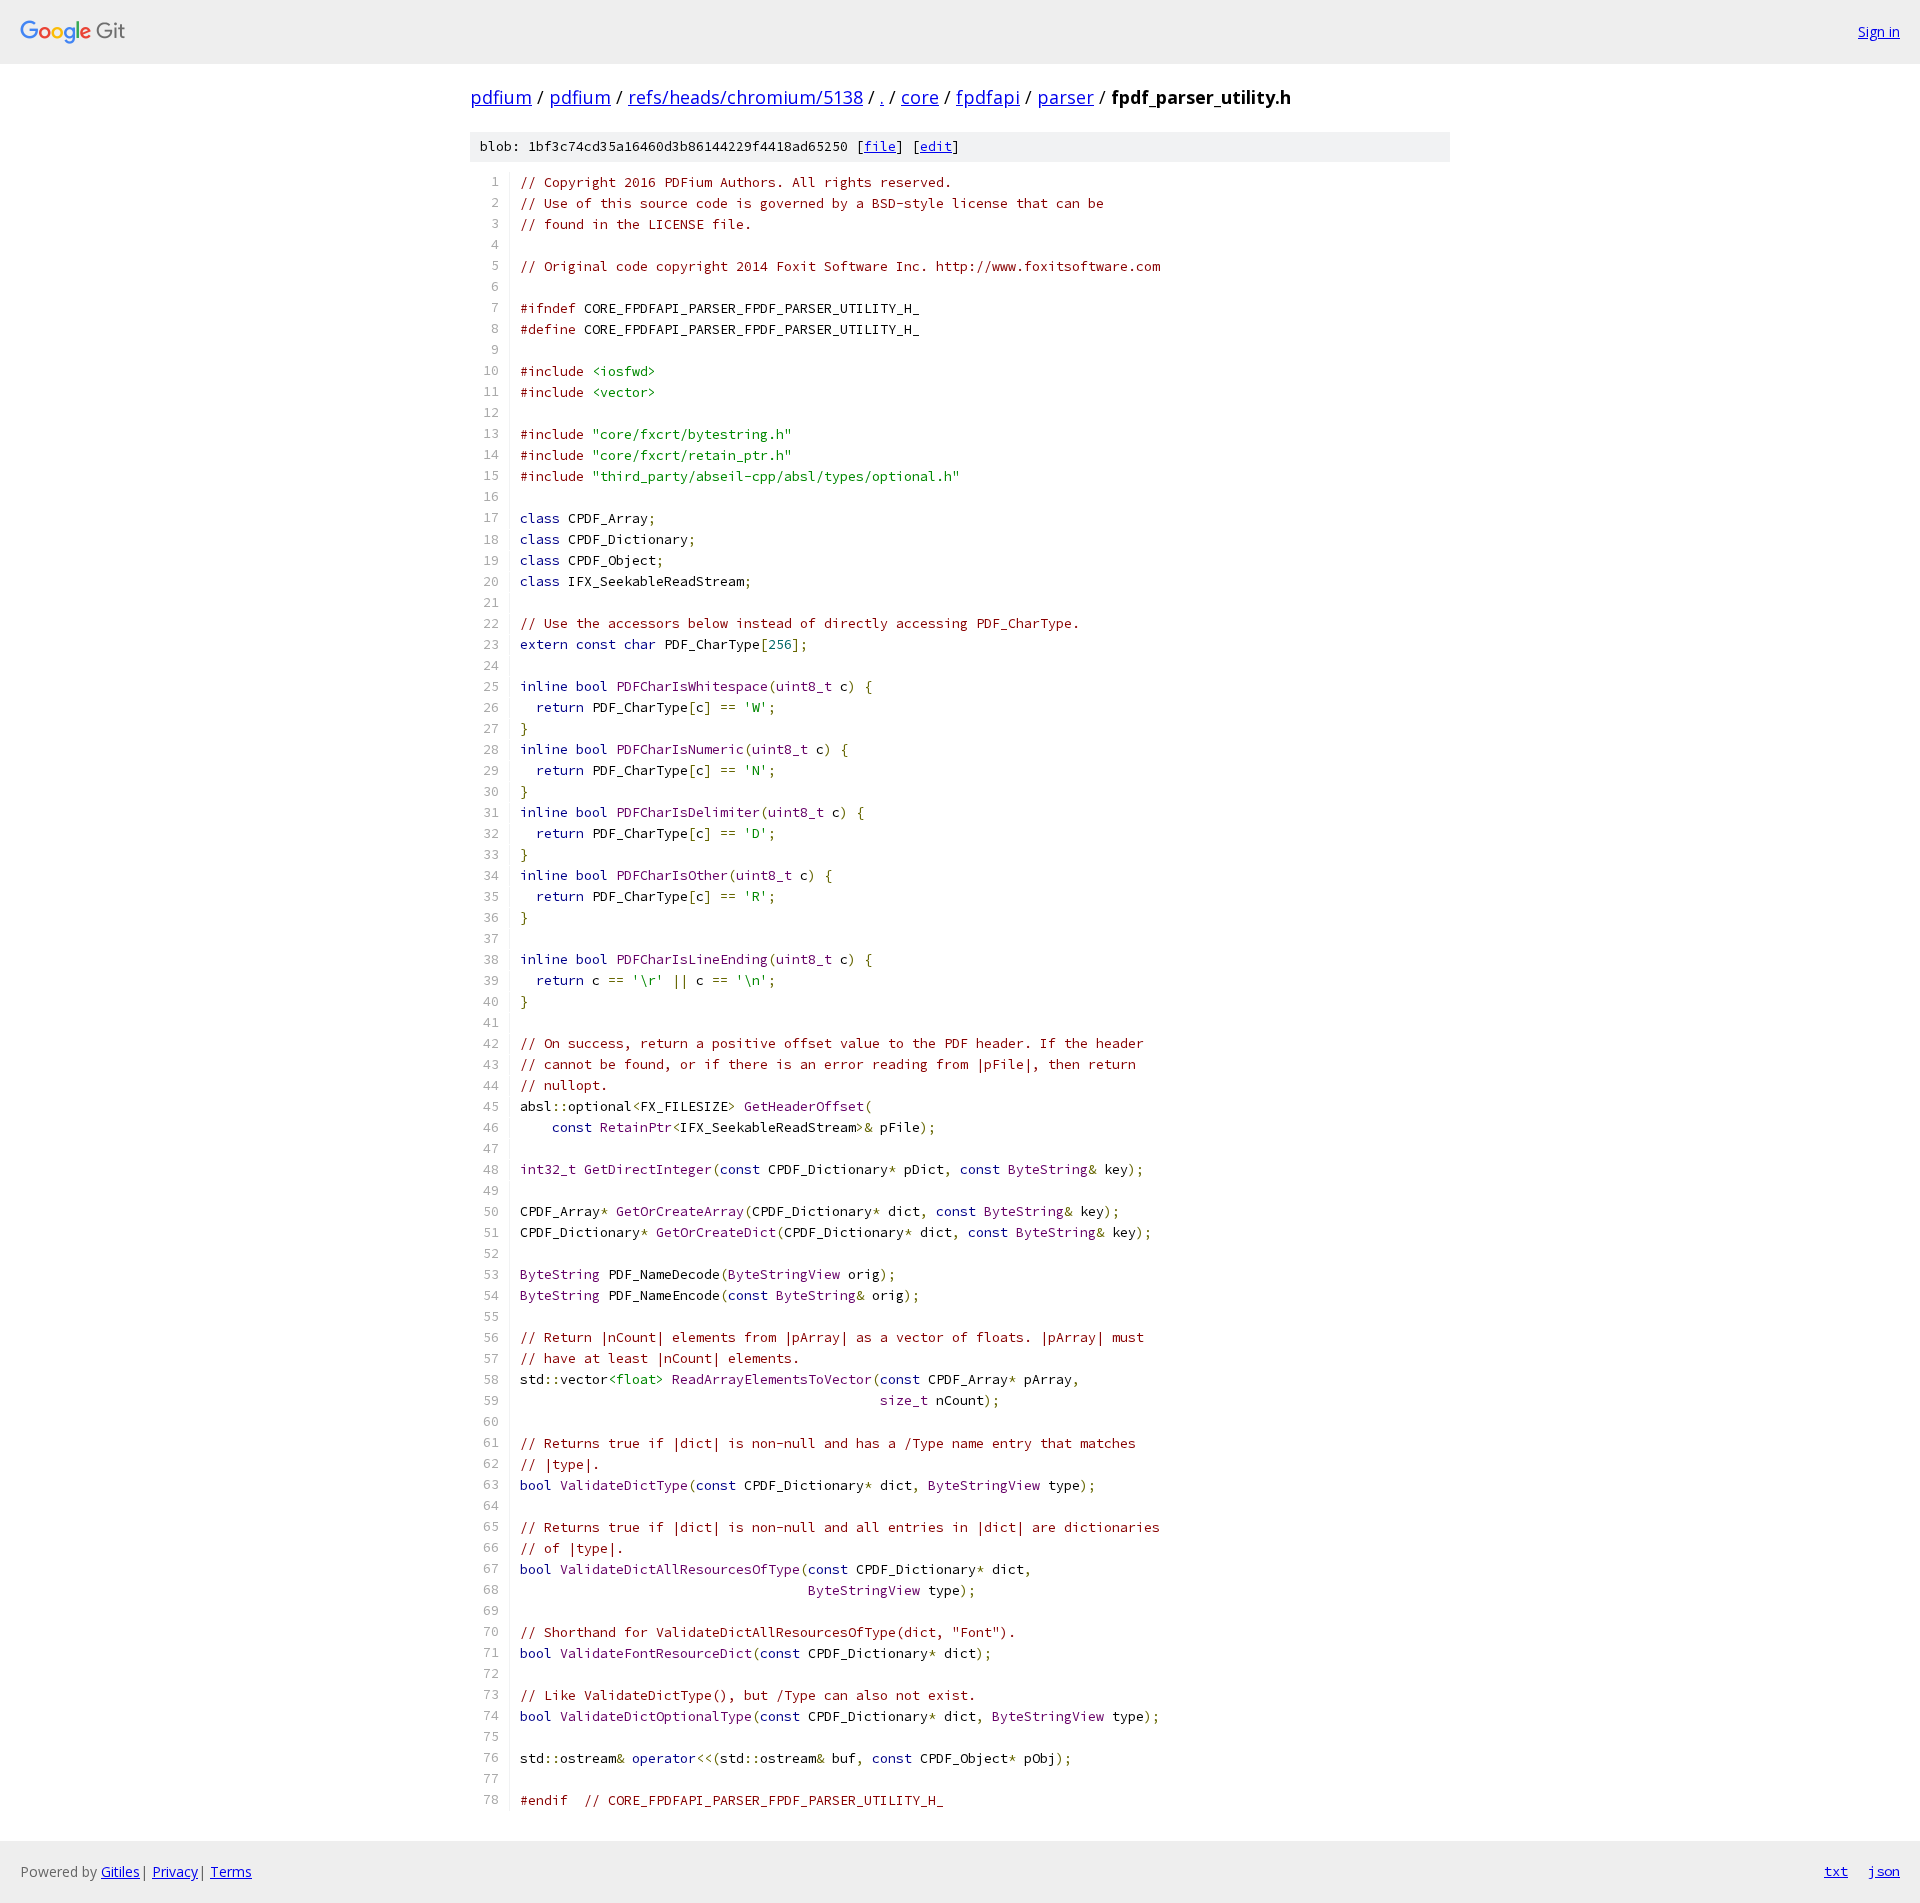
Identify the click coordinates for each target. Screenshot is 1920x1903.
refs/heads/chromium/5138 (745, 97)
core (920, 97)
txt (1836, 1871)
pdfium (501, 97)
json (1884, 1871)
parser (1065, 97)
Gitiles (120, 1871)
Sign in (1879, 31)
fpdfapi (988, 97)
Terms (231, 1871)
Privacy (175, 1871)
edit (936, 146)
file (880, 146)
